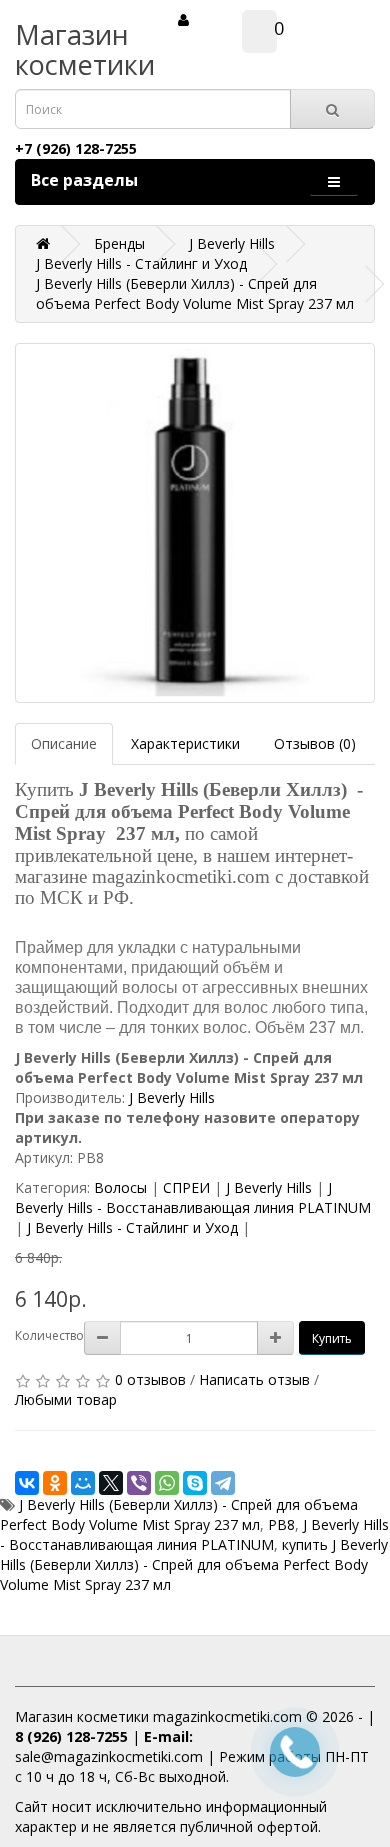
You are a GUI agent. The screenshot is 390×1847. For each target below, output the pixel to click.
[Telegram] (223, 1483)
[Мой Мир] (83, 1483)
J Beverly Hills (172, 1097)
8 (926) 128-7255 (71, 1736)
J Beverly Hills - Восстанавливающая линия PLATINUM (193, 1197)
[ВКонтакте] (27, 1483)
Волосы (120, 1187)
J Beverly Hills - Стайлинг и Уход (132, 1227)
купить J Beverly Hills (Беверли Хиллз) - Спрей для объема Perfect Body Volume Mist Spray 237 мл (194, 1564)
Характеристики (185, 743)
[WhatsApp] (167, 1483)
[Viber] (139, 1483)
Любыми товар (66, 1399)
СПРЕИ (186, 1187)
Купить (332, 1338)
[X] (111, 1483)
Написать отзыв (254, 1379)
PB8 (281, 1524)
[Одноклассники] (55, 1483)
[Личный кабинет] (183, 19)
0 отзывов (150, 1379)
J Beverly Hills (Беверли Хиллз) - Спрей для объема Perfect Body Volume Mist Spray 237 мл (179, 1514)
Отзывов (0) (315, 743)
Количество (49, 1335)
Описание (64, 743)
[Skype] (195, 1483)
